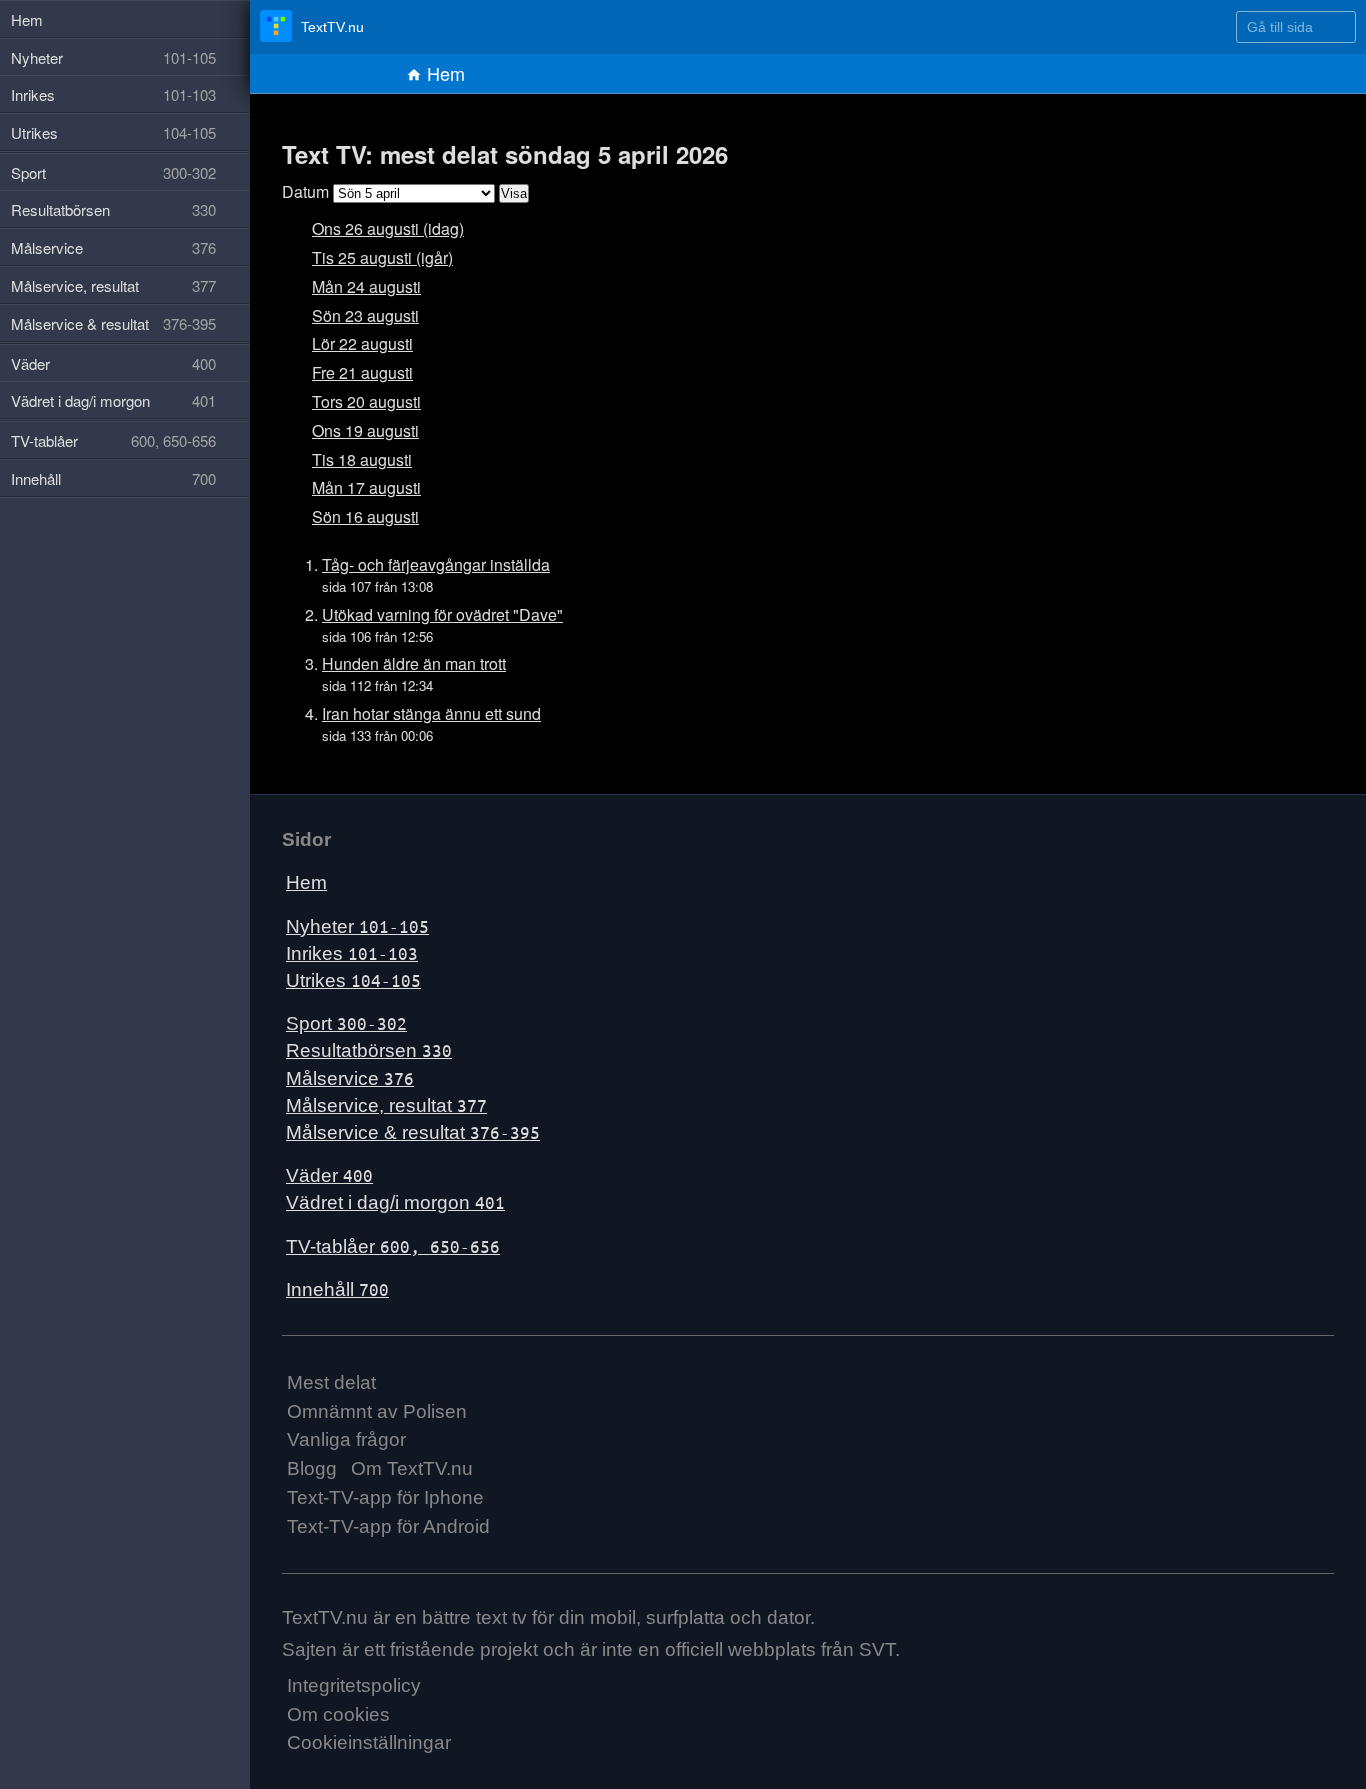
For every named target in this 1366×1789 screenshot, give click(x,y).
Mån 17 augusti (366, 487)
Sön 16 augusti (365, 516)
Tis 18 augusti (362, 459)
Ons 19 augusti (365, 430)
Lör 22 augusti (362, 343)
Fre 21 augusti (362, 372)
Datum (305, 191)
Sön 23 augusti (365, 315)
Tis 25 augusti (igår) (382, 257)
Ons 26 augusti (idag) (388, 228)
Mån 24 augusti (366, 286)
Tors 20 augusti (366, 401)
